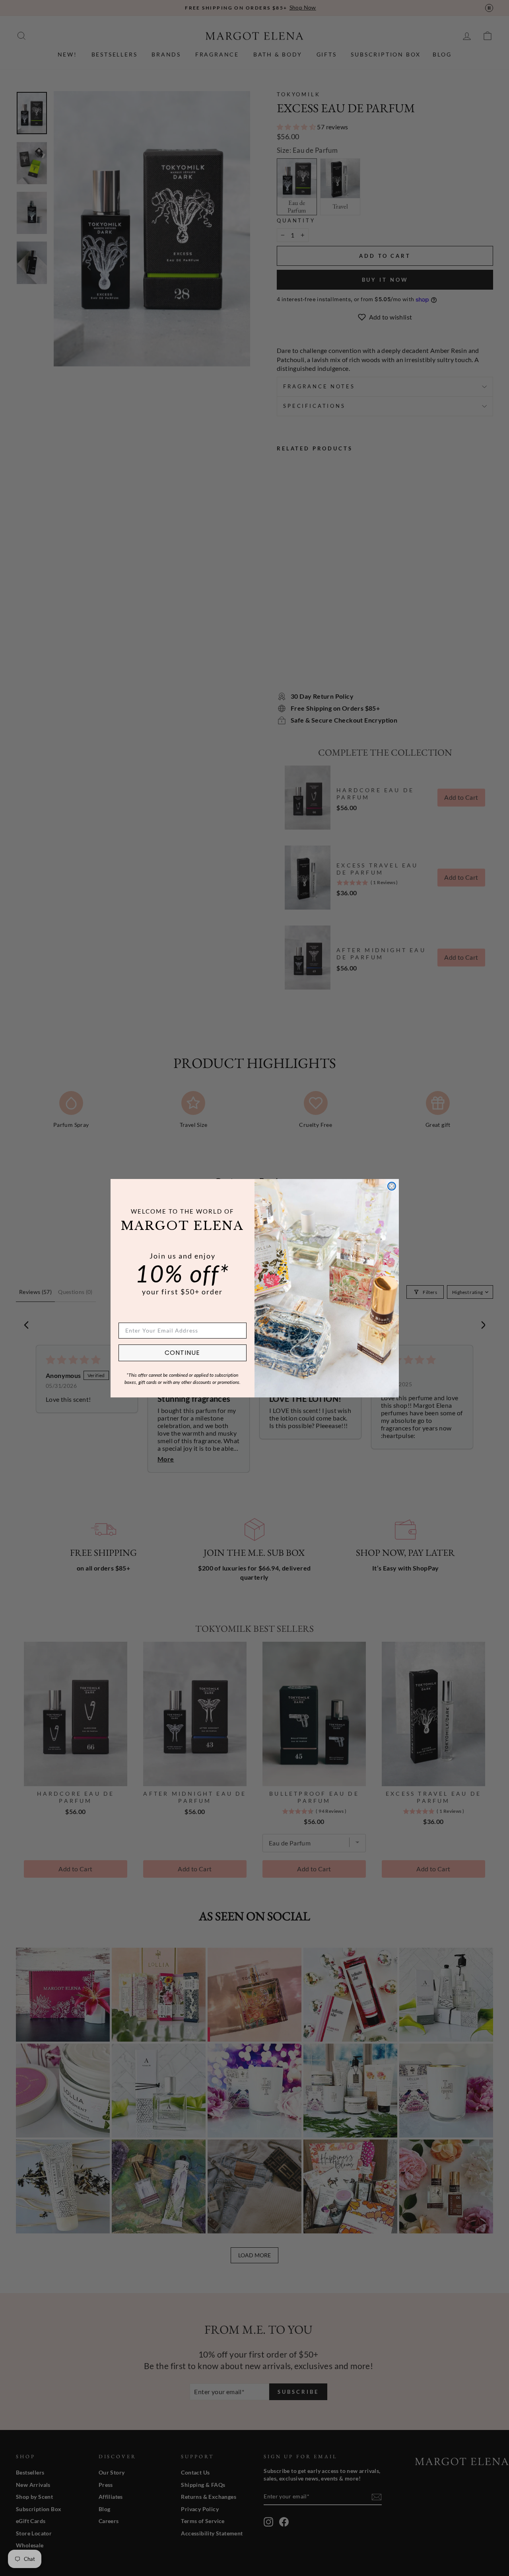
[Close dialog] (392, 1186)
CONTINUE (182, 1353)
